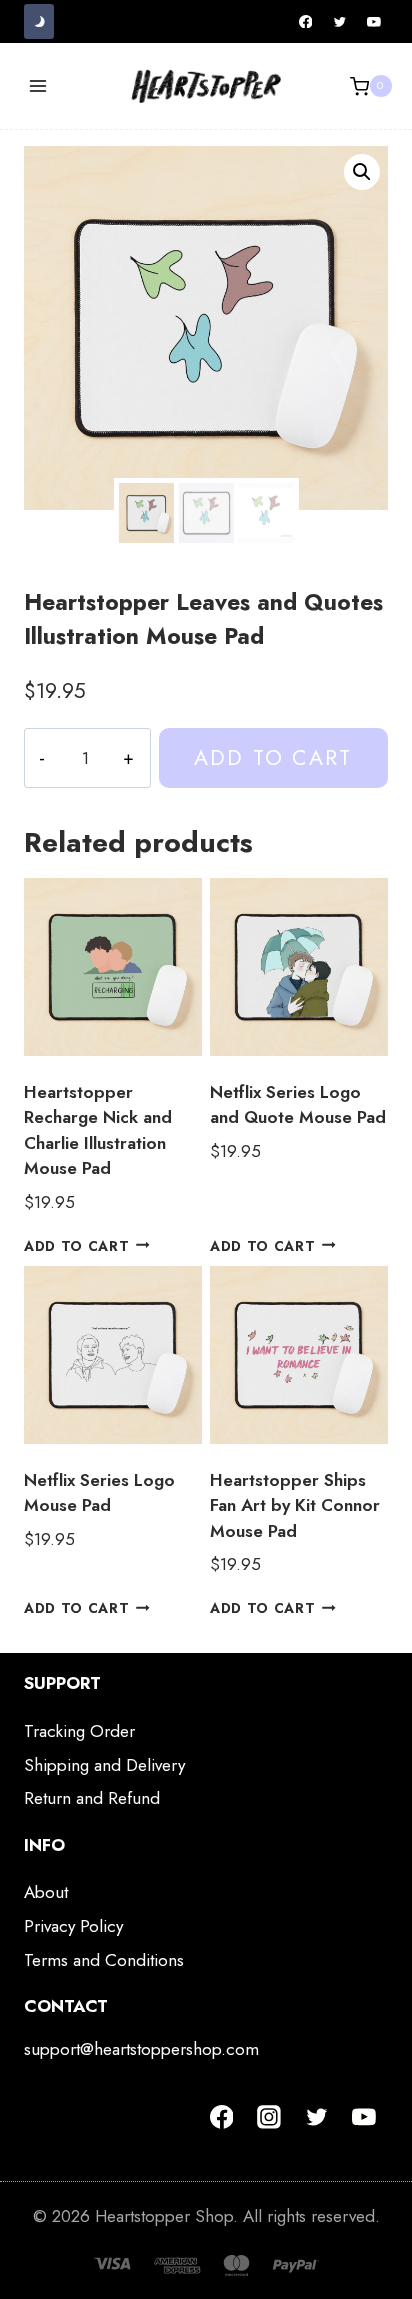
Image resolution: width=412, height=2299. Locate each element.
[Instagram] (269, 2117)
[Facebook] (306, 22)
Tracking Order (79, 1731)
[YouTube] (374, 22)
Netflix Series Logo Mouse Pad (99, 1493)
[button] (362, 172)
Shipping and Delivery (104, 1765)
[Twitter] (340, 22)
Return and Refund (92, 1798)
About (46, 1892)
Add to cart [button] (76, 1245)
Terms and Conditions (104, 1960)
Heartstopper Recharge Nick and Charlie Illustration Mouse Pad (98, 1130)
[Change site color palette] (39, 21)
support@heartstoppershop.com (141, 2049)
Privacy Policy (73, 1926)
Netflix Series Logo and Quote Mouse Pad (298, 1105)
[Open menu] (38, 86)
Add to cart (273, 757)
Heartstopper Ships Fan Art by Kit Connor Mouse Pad (295, 1505)
